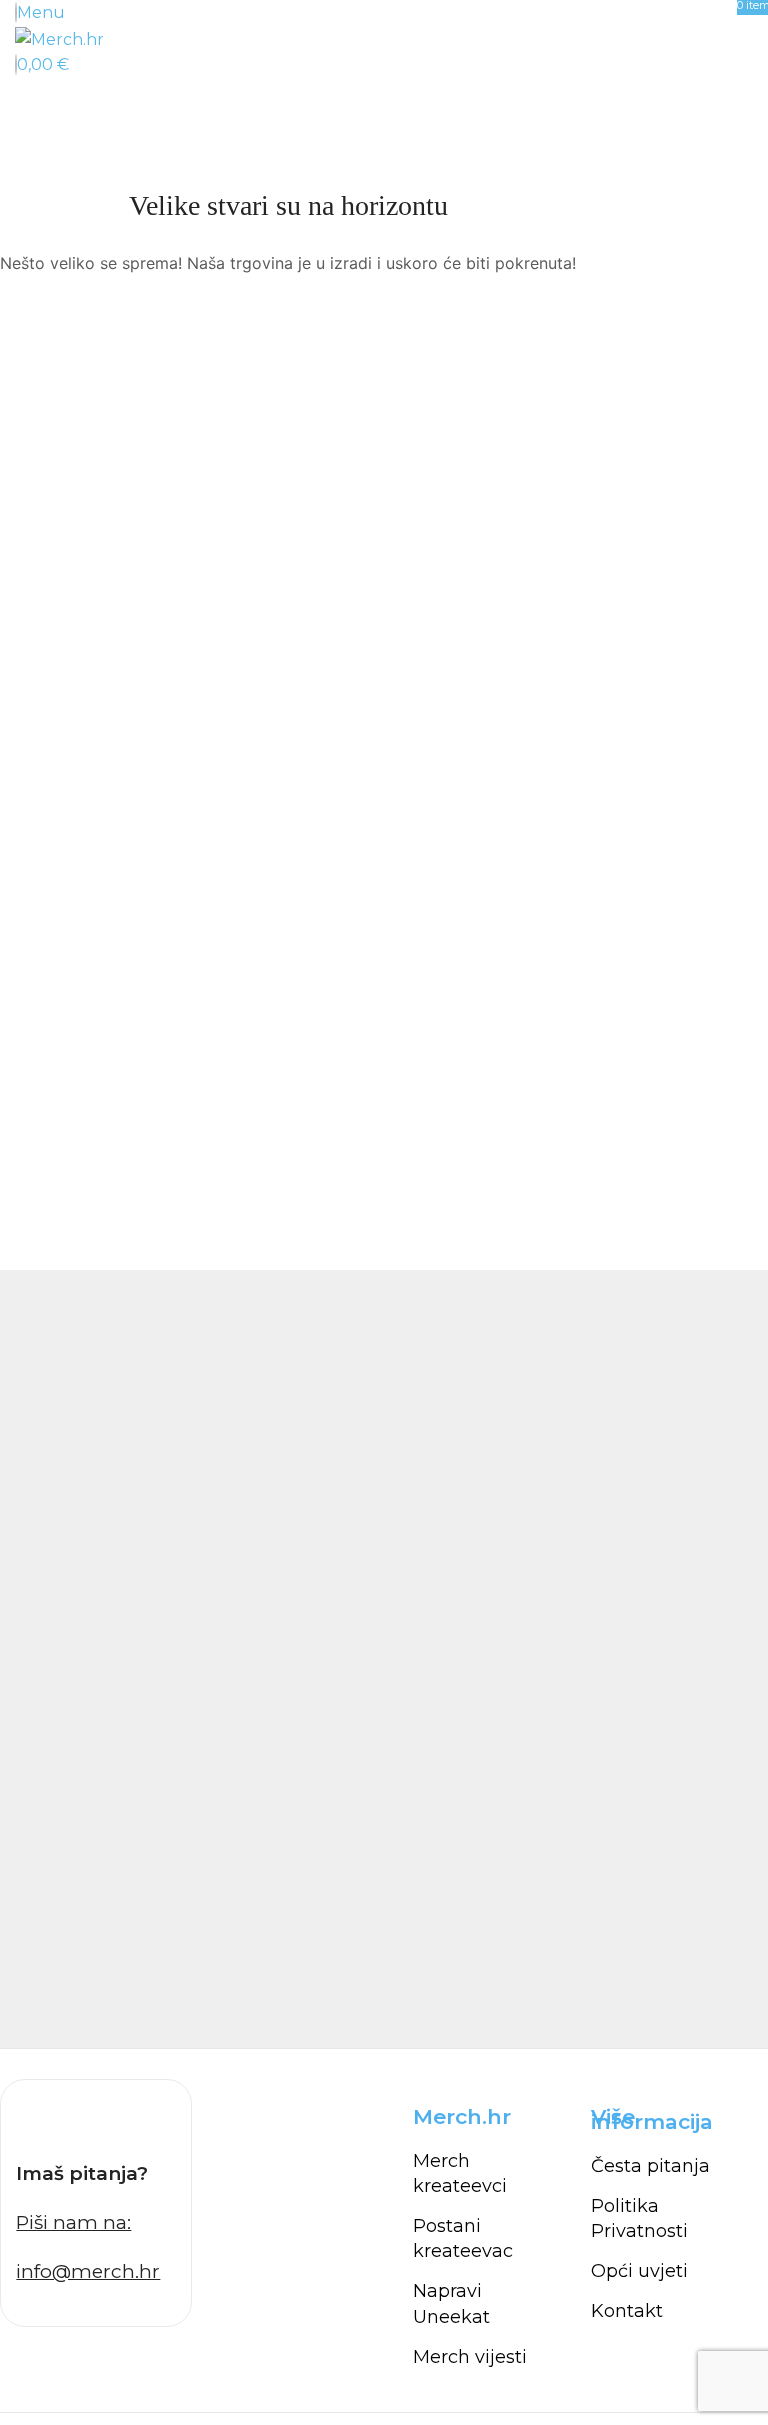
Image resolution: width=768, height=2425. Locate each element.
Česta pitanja (650, 2166)
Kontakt (627, 2311)
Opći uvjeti (639, 2271)
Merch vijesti (470, 2357)
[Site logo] (59, 38)
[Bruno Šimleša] (384, 1659)
